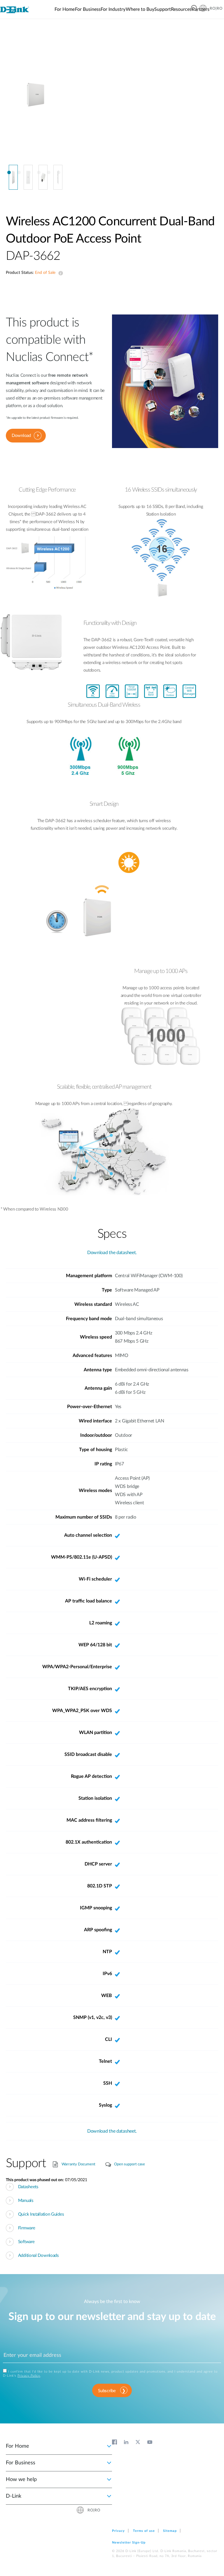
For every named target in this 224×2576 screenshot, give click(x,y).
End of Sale (60, 273)
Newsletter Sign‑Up (129, 2543)
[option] (36, 101)
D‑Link (14, 2496)
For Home (17, 2446)
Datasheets (28, 2187)
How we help (21, 2480)
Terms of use (144, 2531)
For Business (21, 2463)
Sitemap (170, 2531)
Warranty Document (78, 2164)
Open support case (129, 2164)
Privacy (118, 2531)
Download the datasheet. (112, 1253)
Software (26, 2242)
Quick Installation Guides (41, 2214)
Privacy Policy (29, 2376)
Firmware (27, 2228)
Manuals (26, 2201)
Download (21, 436)
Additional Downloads (38, 2256)
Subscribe (107, 2391)
